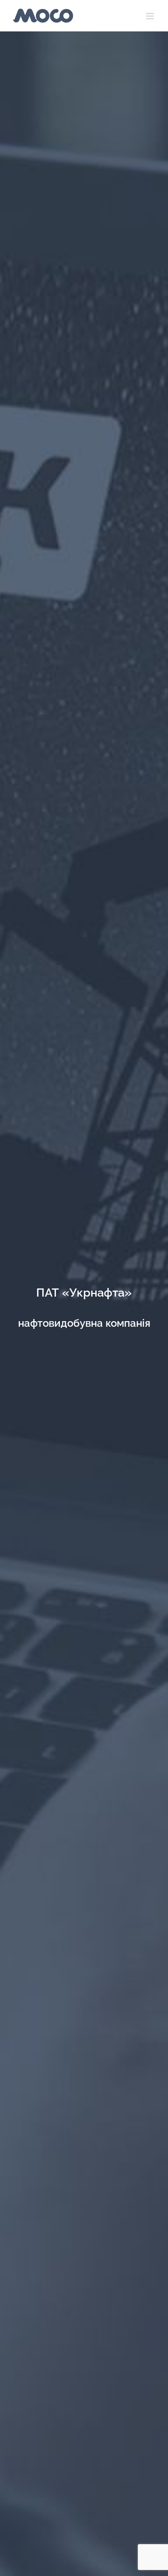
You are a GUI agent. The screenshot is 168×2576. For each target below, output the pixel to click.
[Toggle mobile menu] (151, 16)
